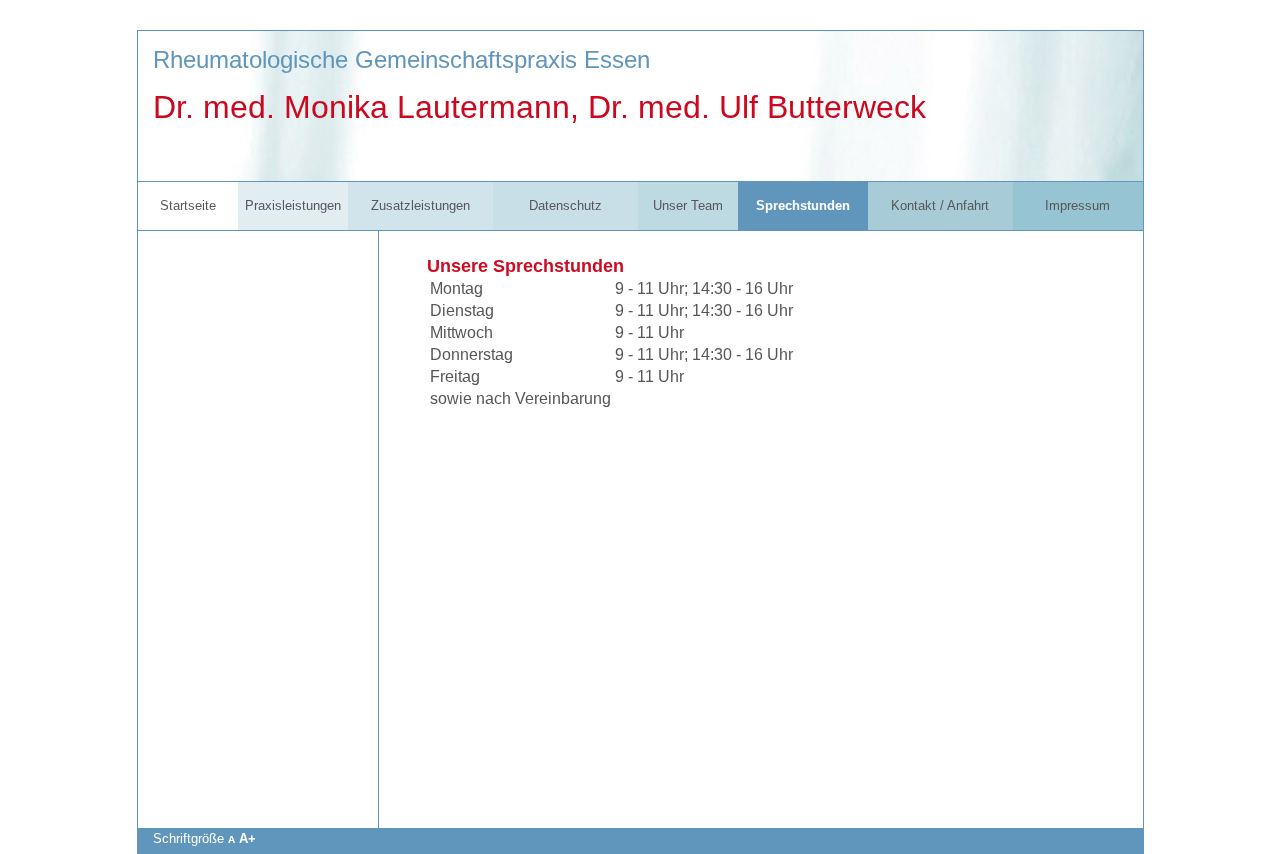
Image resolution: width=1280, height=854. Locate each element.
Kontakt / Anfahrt (940, 205)
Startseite (188, 205)
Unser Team (688, 205)
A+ (247, 838)
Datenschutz (565, 205)
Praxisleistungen (293, 205)
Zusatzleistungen (420, 205)
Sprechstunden (803, 205)
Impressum (1077, 205)
